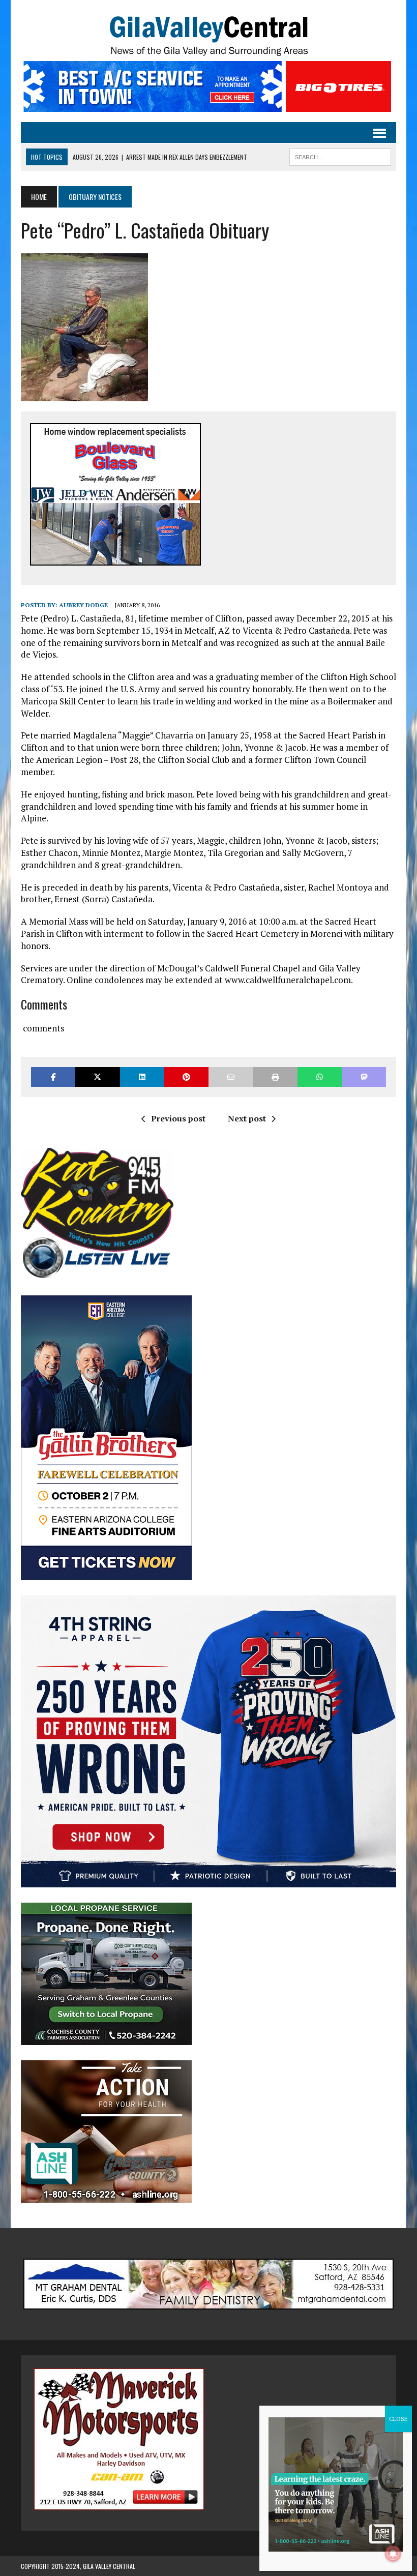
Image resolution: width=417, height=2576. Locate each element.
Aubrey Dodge (83, 605)
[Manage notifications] (393, 2554)
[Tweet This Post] (97, 1077)
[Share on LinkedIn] (142, 1077)
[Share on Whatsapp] (320, 1077)
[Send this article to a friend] (231, 1077)
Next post (247, 1118)
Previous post (178, 1118)
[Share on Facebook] (53, 1077)
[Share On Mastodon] (364, 1077)
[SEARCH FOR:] (340, 156)
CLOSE (398, 2419)
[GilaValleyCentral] (208, 36)
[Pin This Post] (186, 1077)
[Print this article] (275, 1077)
